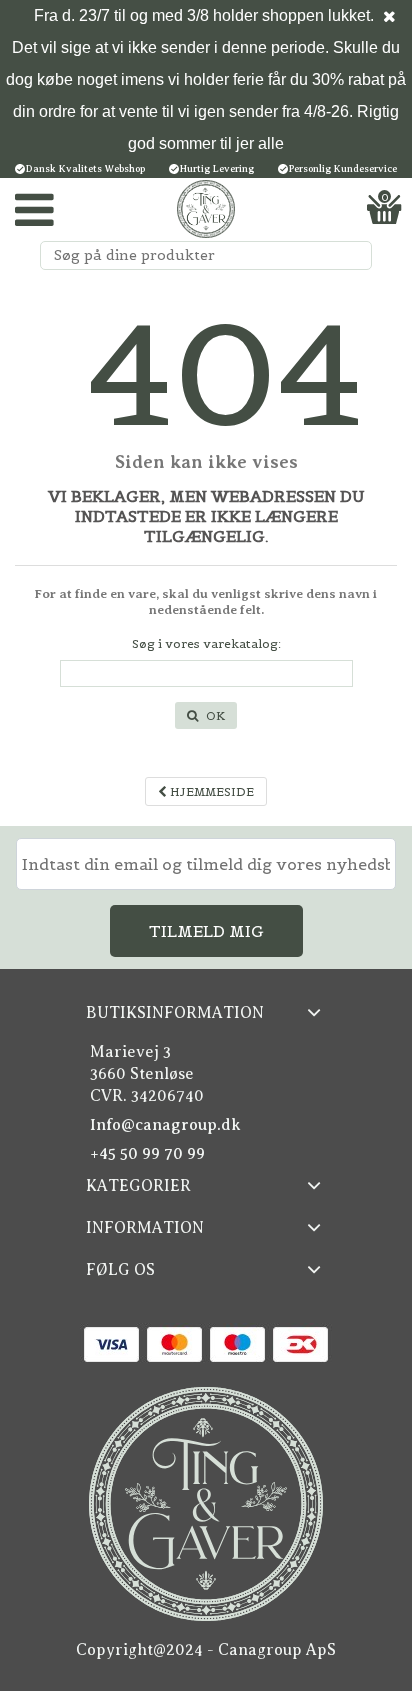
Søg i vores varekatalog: (206, 643)
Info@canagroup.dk (165, 1125)
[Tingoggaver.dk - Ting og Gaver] (206, 209)
